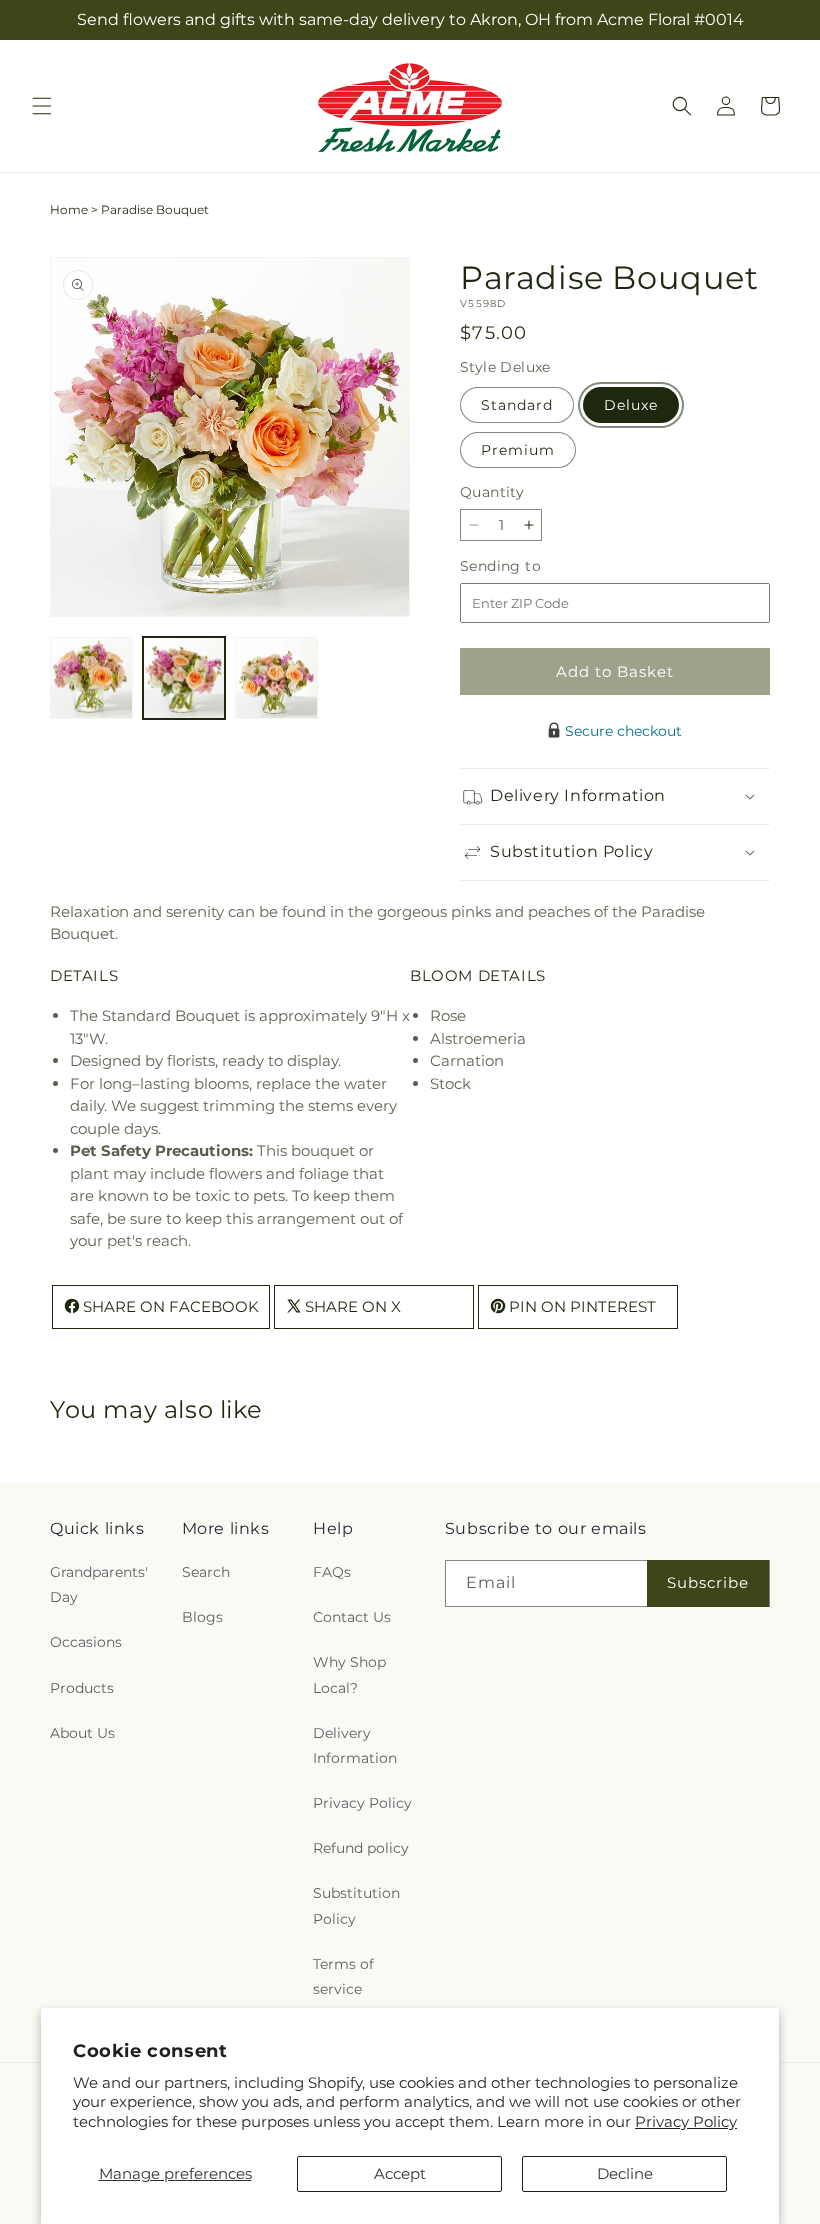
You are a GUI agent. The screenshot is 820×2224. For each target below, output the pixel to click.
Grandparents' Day (99, 1584)
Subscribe (708, 1582)
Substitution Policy (356, 1905)
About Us (82, 1733)
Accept (400, 2173)
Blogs (202, 1617)
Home (69, 209)
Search (206, 1572)
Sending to (530, 566)
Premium (518, 450)
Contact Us (352, 1617)
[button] (42, 106)
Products (82, 1688)
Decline (625, 2173)
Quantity (492, 492)
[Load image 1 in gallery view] (91, 678)
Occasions (86, 1642)
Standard (517, 405)
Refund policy (361, 1848)
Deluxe (631, 405)
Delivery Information (355, 1745)
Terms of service (343, 1976)
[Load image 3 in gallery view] (276, 678)
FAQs (332, 1572)
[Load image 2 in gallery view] (184, 678)
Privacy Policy (686, 2121)
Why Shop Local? (349, 1674)
